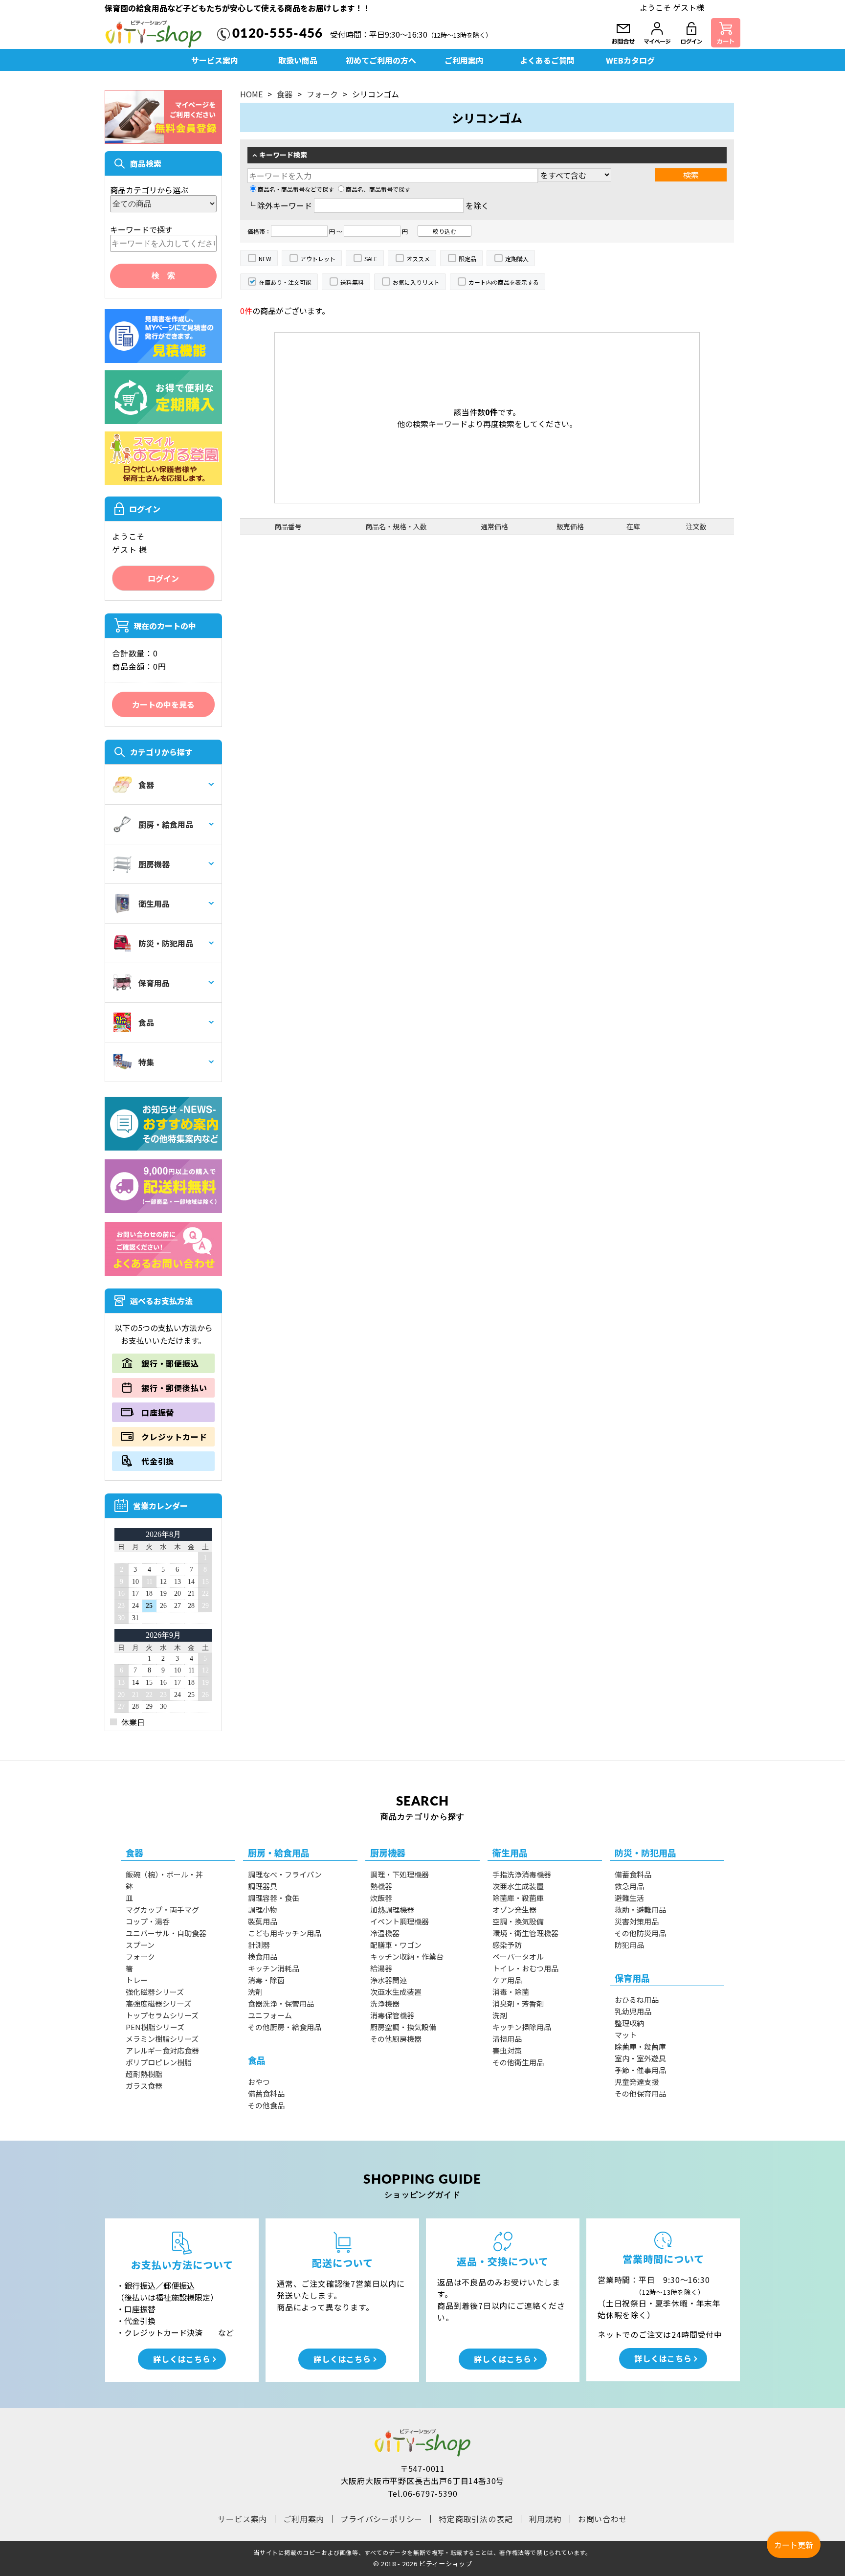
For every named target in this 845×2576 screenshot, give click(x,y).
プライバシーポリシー (381, 2519)
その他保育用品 (640, 2093)
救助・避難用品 (640, 1909)
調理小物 (263, 1909)
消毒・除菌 (266, 1980)
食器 (146, 785)
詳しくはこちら (182, 2359)
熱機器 (381, 1886)
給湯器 (381, 1968)
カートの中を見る (163, 704)
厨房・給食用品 (166, 824)
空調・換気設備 (518, 1921)
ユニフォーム (270, 2015)
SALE (371, 259)
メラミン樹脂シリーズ (162, 2039)
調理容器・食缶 (274, 1898)
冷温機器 (385, 1933)
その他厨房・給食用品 (285, 2027)
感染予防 (507, 1945)
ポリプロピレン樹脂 (159, 2062)
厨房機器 (154, 864)
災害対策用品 (637, 1921)
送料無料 (352, 282)
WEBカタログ (630, 60)
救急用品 (629, 1886)
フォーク (322, 94)
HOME (251, 94)
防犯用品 (629, 1945)
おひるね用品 (637, 2000)
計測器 (259, 1945)
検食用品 (263, 1956)
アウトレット (318, 259)
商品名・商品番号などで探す (296, 189)
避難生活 (629, 1898)
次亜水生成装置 (396, 1992)
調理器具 (263, 1886)
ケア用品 (507, 1980)
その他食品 (266, 2105)
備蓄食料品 (266, 2093)
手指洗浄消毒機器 (522, 1874)
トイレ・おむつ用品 (525, 1968)
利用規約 (545, 2519)
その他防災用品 (640, 1933)
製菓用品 (263, 1921)
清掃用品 (507, 2039)
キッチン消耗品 (274, 1968)
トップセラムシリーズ (162, 2015)
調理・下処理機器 (400, 1874)
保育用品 (154, 983)
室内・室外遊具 (640, 2058)
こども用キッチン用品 (285, 1933)
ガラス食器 (144, 2086)
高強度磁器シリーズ (158, 2003)
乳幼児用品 (633, 2011)
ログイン (163, 578)
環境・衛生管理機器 (525, 1933)
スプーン (140, 1945)
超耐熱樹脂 (144, 2074)
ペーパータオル (518, 1956)
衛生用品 (154, 904)
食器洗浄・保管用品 (281, 2003)
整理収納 (629, 2023)
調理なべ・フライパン (285, 1874)
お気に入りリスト (416, 282)
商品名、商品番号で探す (378, 189)
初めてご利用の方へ (381, 60)
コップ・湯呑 (148, 1921)
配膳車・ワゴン (396, 1945)
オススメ (418, 259)
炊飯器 (381, 1898)
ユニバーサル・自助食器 (166, 1933)
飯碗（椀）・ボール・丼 (164, 1874)
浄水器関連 (389, 1980)
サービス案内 (215, 60)
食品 (146, 1022)
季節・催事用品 (640, 2070)
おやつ (259, 2082)
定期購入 (517, 259)
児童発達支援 (637, 2082)
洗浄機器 (385, 2003)
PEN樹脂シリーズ (155, 2027)
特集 (146, 1062)
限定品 (467, 259)
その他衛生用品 (518, 2062)
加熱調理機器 (392, 1909)
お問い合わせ (603, 2519)
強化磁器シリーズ (155, 1992)
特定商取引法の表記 (476, 2519)
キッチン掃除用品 (522, 2027)
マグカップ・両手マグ (162, 1909)
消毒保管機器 (392, 2015)
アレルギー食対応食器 (162, 2050)
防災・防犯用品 (166, 943)
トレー (137, 1980)
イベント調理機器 (400, 1921)
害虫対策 (507, 2050)
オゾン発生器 (514, 1909)
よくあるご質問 (547, 60)
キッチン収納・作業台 (407, 1956)
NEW (265, 259)
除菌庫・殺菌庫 (518, 1898)
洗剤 (255, 1992)
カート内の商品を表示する (504, 282)
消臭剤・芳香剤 (518, 2003)
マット (626, 2035)
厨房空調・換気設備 (403, 2027)
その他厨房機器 (396, 2039)
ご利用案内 (464, 60)
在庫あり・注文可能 (285, 282)
